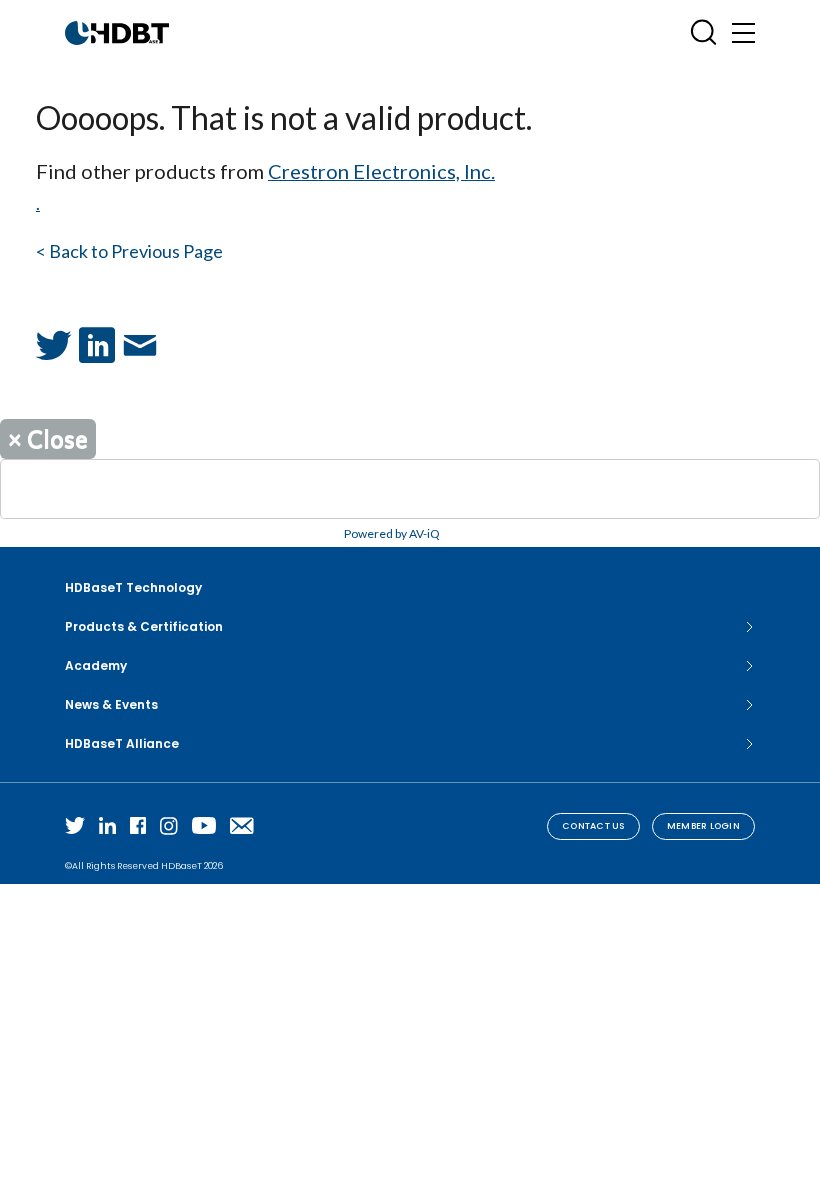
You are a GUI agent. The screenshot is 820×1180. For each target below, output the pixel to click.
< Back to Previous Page (129, 251)
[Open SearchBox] (703, 32)
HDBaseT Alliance (122, 743)
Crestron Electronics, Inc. (381, 171)
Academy (96, 665)
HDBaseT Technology (133, 587)
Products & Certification (144, 626)
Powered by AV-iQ (392, 533)
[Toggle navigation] (743, 32)
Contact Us (593, 826)
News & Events (111, 704)
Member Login (703, 826)
